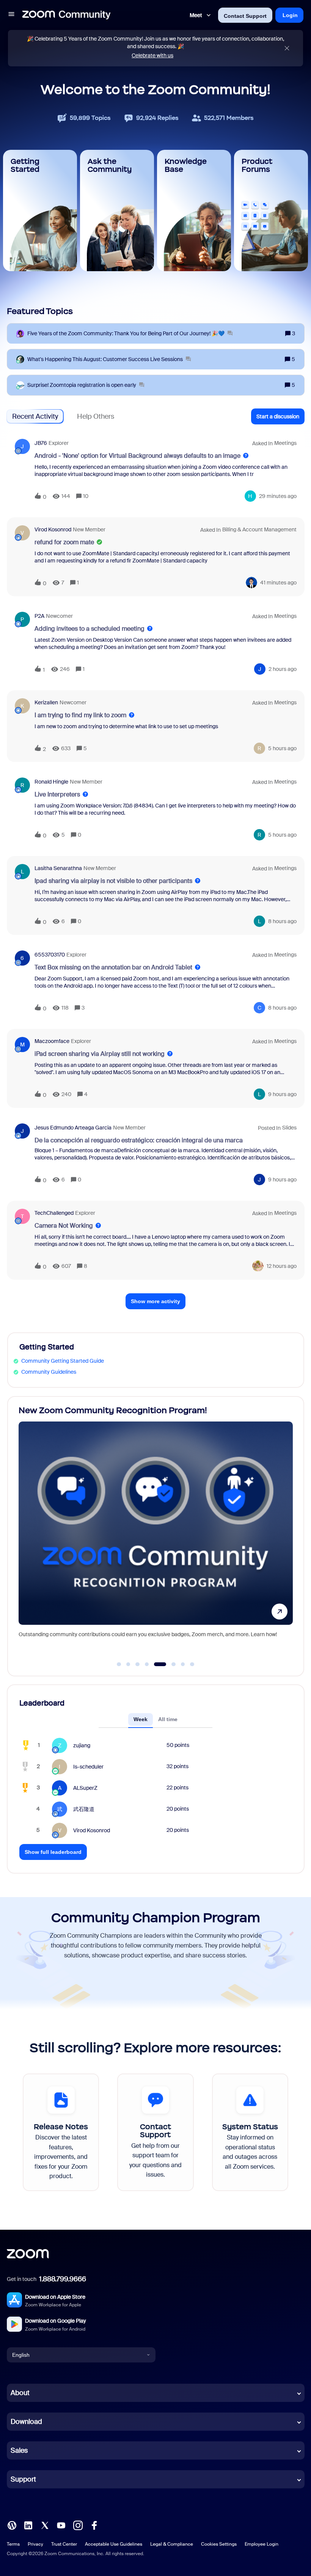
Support (23, 2479)
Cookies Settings (219, 2544)
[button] (11, 15)
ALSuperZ (85, 1788)
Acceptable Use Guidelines (114, 2544)
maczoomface (52, 1041)
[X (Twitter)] (45, 2525)
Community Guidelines (49, 1372)
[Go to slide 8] (192, 1664)
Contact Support (245, 16)
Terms (13, 2544)
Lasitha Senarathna (58, 868)
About (20, 2393)
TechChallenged (54, 1213)
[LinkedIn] (28, 2525)
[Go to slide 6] (169, 1664)
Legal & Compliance (172, 2544)
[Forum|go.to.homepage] (66, 15)
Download (26, 2422)
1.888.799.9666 (63, 2279)
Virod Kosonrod (53, 529)
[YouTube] (61, 2525)
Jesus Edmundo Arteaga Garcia (73, 1128)
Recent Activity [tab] (35, 416)
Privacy (35, 2544)
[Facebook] (94, 2525)
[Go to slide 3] (138, 1664)
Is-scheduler (88, 1767)
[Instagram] (78, 2525)
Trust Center (64, 2544)
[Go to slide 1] (119, 1664)
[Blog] (12, 2525)
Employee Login (262, 2544)
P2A (39, 616)
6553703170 (50, 955)
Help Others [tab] (96, 416)
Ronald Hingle (51, 782)
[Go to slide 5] (156, 1664)
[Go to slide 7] (183, 1664)
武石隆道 (84, 1809)
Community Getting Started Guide (63, 1361)
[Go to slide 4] (147, 1664)
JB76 (41, 443)
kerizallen (46, 702)
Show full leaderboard (53, 1852)
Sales (19, 2450)
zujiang (82, 1745)
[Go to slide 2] (128, 1664)
